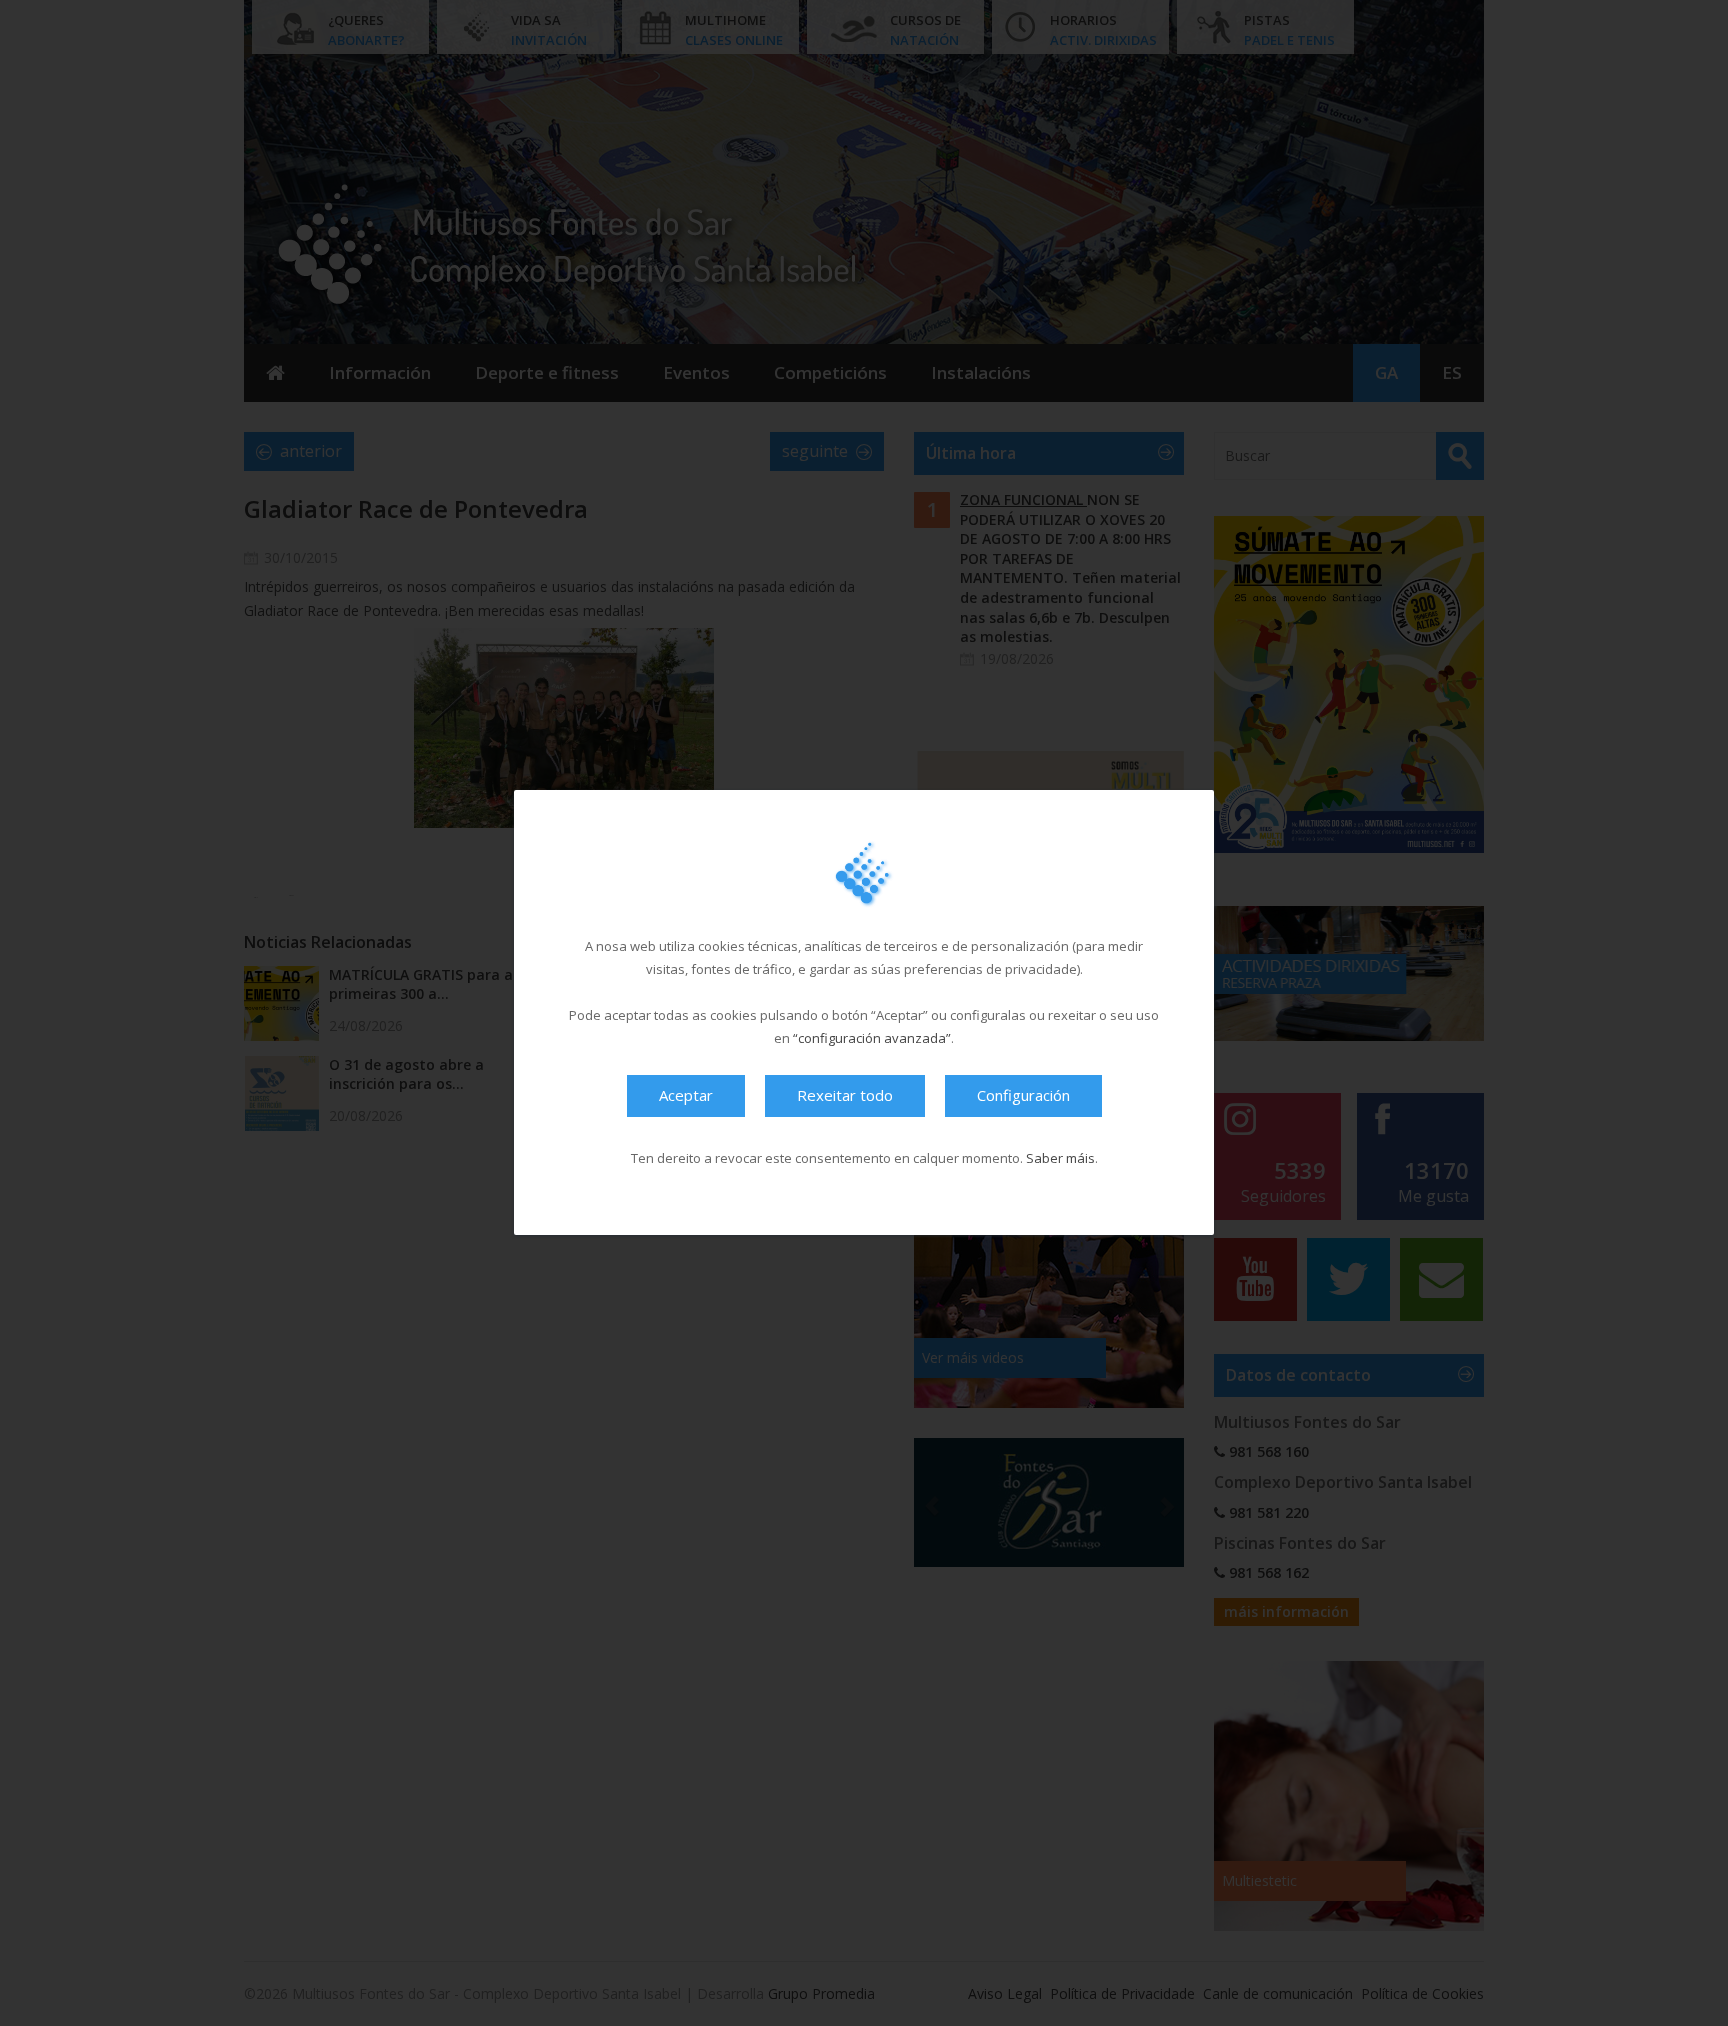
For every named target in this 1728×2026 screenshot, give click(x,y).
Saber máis (1060, 1159)
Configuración (1023, 1096)
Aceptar (686, 1096)
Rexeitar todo (845, 1096)
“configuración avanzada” (872, 1039)
